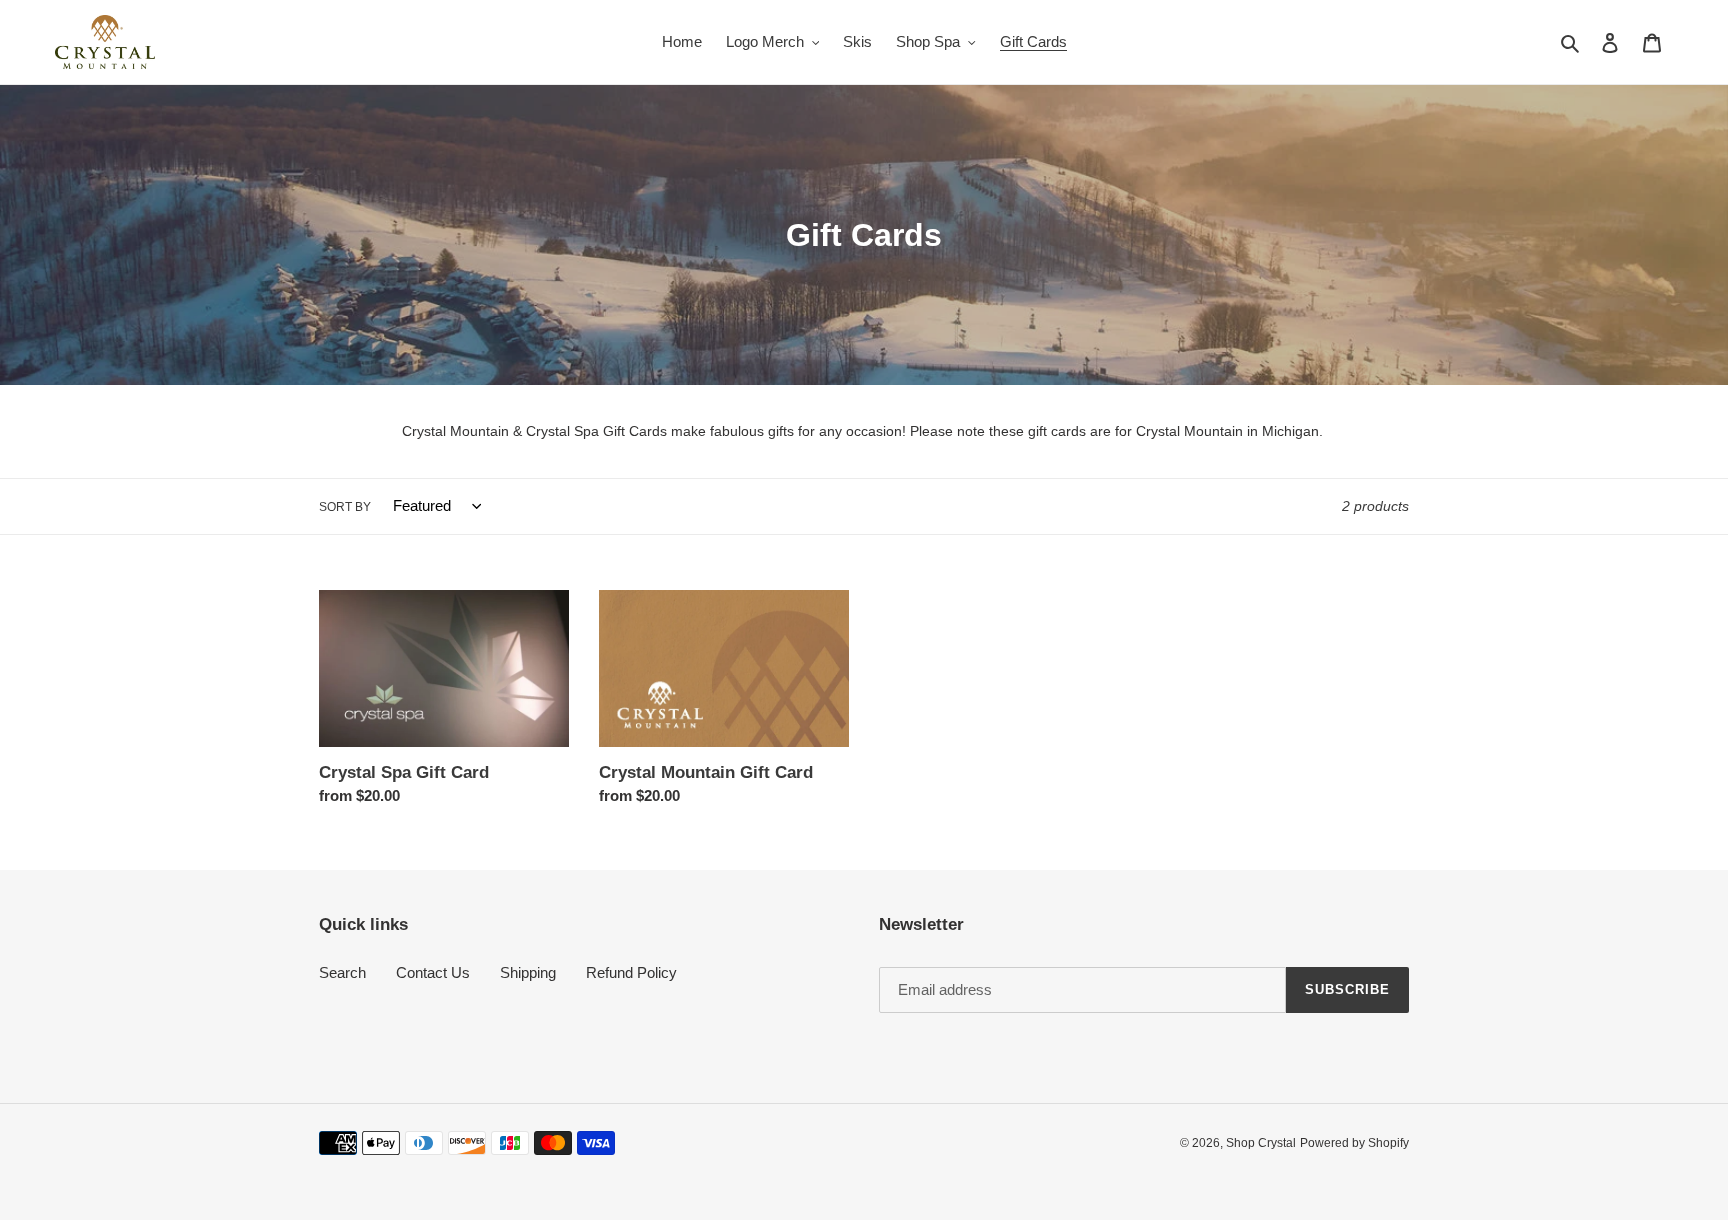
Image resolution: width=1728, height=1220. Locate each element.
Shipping (528, 972)
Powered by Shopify (1354, 1143)
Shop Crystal (1261, 1143)
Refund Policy (631, 972)
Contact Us (433, 972)
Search (342, 972)
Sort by (345, 507)
